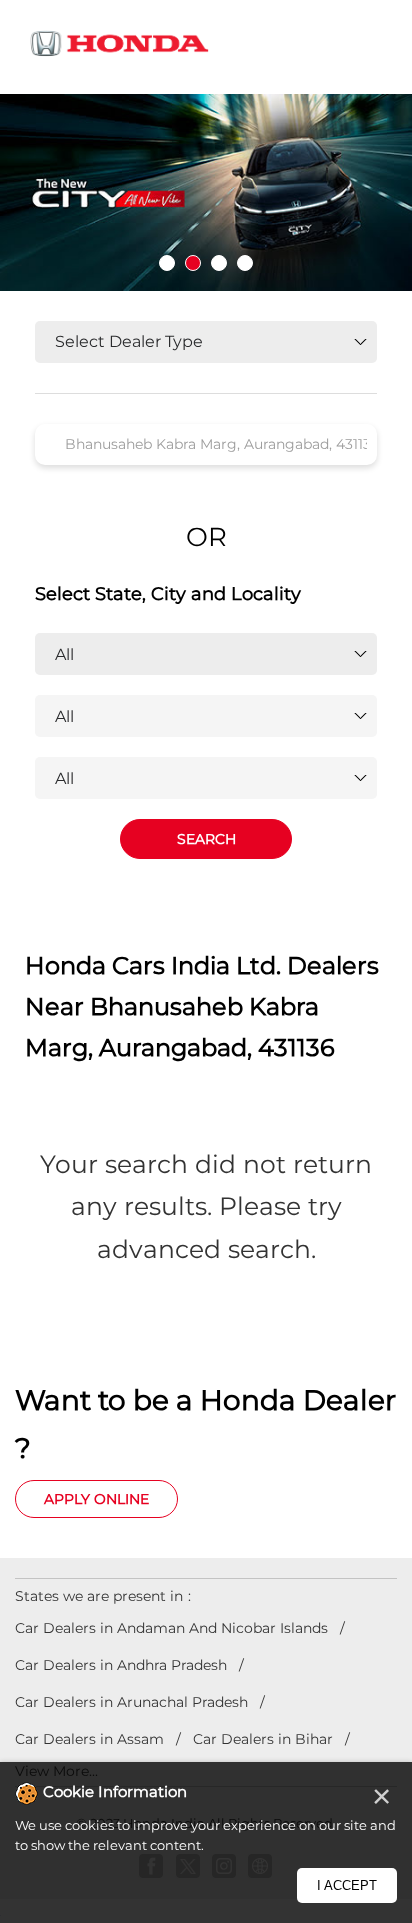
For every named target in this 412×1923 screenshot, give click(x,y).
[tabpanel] (206, 192)
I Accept (347, 1885)
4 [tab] (245, 263)
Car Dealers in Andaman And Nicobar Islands (171, 1628)
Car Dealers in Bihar (263, 1739)
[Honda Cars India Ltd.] (120, 47)
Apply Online (96, 1499)
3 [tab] (219, 263)
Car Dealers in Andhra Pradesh (121, 1665)
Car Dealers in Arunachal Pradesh (131, 1702)
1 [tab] (167, 263)
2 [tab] (193, 263)
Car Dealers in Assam (89, 1739)
